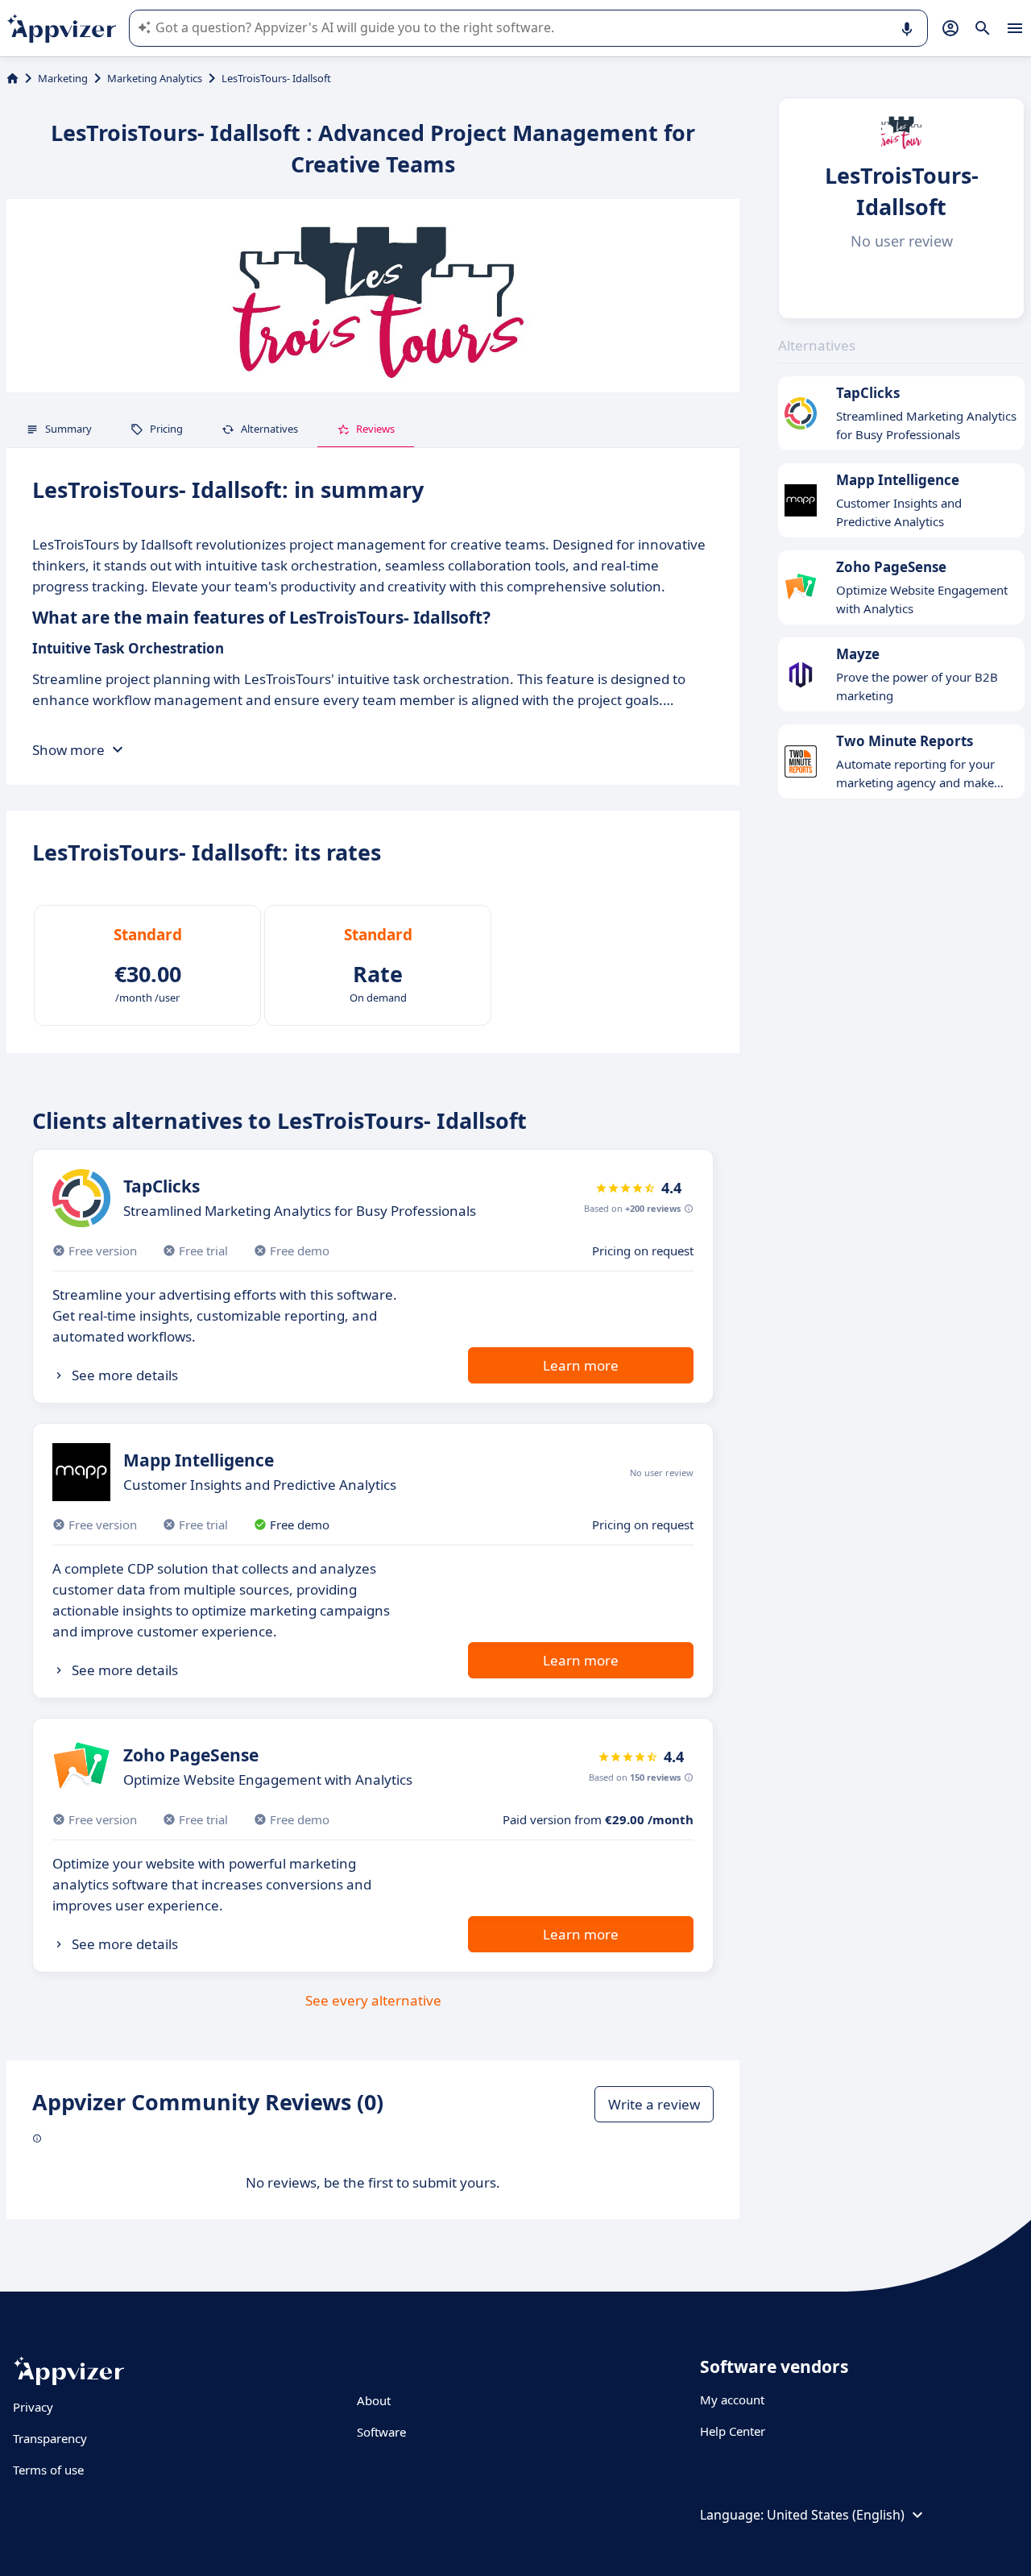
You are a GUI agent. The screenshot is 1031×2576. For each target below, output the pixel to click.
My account (732, 2400)
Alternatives (269, 429)
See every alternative (373, 2000)
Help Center (733, 2431)
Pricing (166, 429)
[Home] (12, 78)
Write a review (654, 2104)
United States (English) (836, 2515)
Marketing (63, 78)
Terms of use (48, 2470)
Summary (68, 429)
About (374, 2400)
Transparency (50, 2438)
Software (381, 2432)
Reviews (375, 429)
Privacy (33, 2407)
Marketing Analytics (155, 78)
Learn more (581, 1365)
